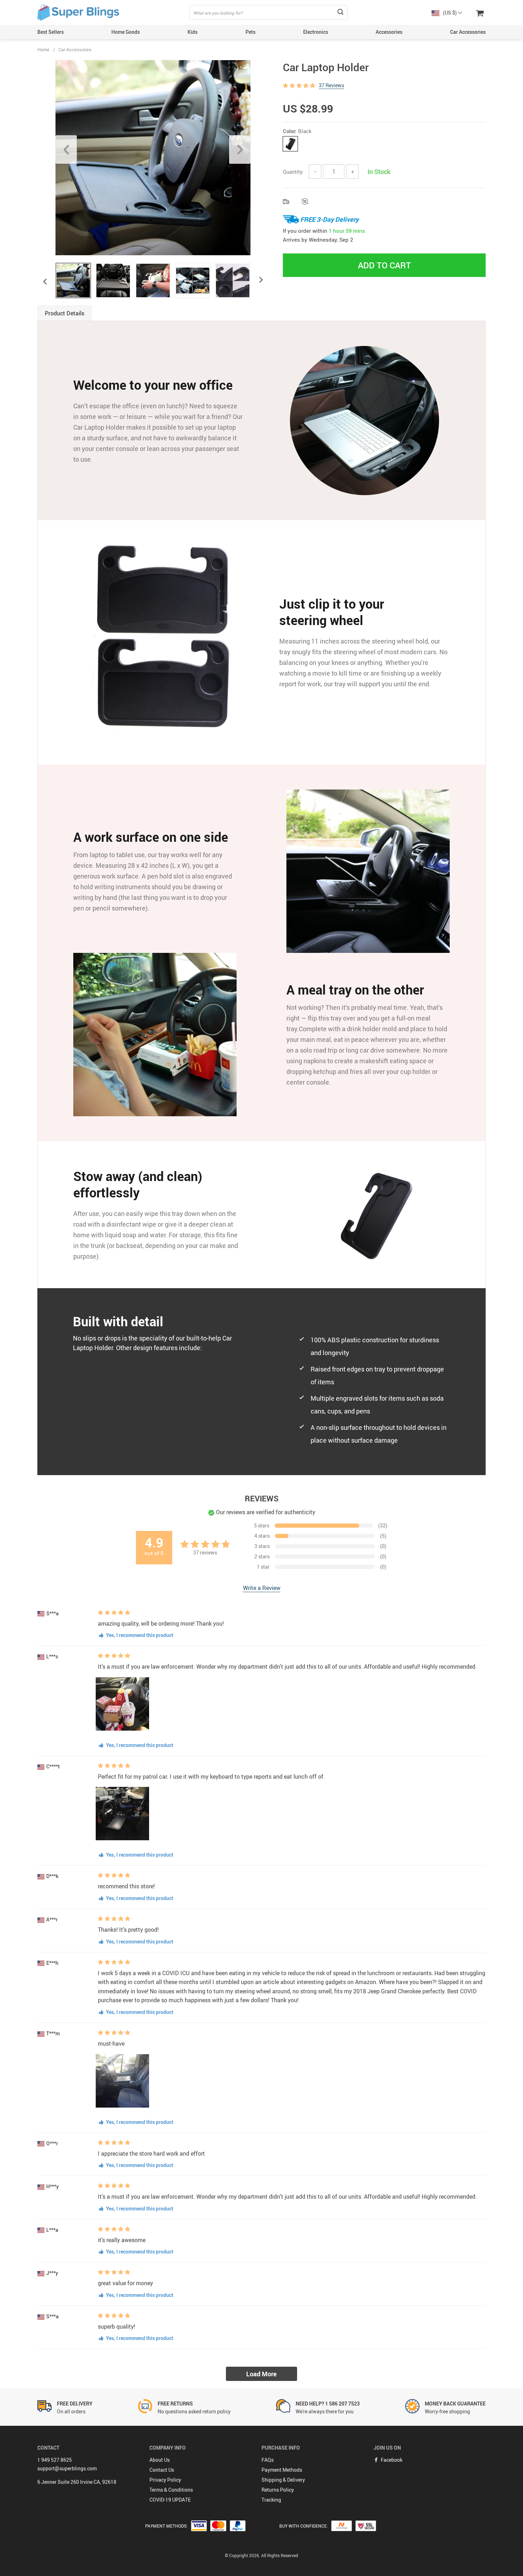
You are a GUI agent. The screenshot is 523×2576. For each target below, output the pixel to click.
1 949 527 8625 (55, 2460)
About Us (160, 2460)
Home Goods (126, 32)
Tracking (271, 2500)
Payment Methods (282, 2470)
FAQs (268, 2460)
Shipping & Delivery (283, 2480)
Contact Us (162, 2470)
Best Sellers (51, 32)
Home (43, 49)
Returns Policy (278, 2490)
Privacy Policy (165, 2480)
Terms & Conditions (171, 2490)
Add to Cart (384, 265)
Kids (192, 32)
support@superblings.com (67, 2468)
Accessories (389, 32)
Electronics (316, 32)
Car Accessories (468, 32)
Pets (250, 32)
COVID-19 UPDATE (170, 2500)
